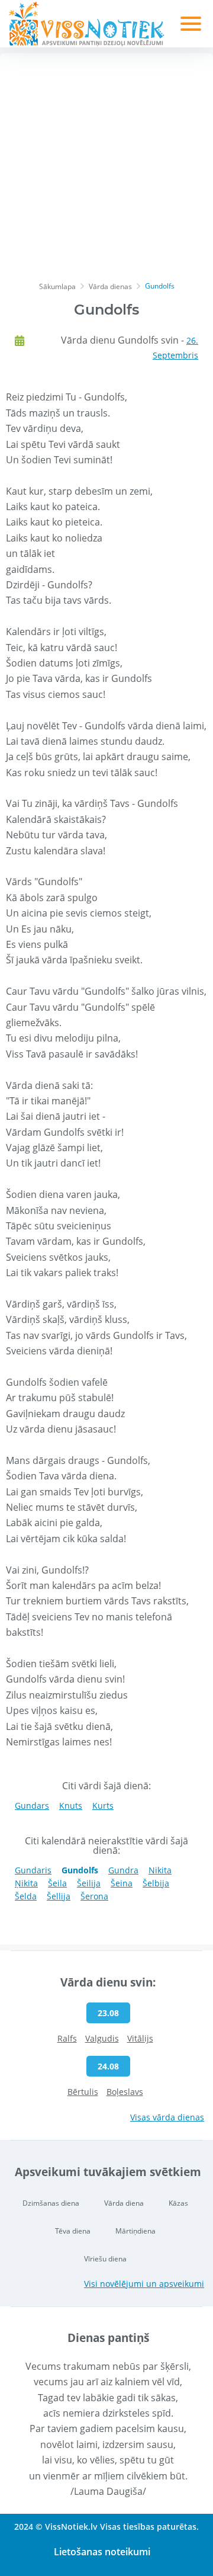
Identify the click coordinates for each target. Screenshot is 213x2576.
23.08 (108, 2013)
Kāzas (178, 2203)
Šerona (94, 1896)
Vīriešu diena (105, 2259)
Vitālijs (140, 2038)
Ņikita (26, 1883)
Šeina (122, 1883)
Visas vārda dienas (167, 2117)
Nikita (160, 1870)
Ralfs (67, 2038)
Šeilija (89, 1883)
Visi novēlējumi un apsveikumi (144, 2284)
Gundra (123, 1870)
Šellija (59, 1896)
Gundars (32, 1806)
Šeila (57, 1883)
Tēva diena (73, 2231)
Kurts (103, 1806)
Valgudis (102, 2038)
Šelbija (156, 1883)
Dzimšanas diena (51, 2203)
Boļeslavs (125, 2092)
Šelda (26, 1896)
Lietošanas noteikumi (102, 2552)
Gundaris (33, 1870)
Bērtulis (83, 2092)
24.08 (108, 2066)
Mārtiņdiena (135, 2231)
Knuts (71, 1806)
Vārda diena (124, 2203)
